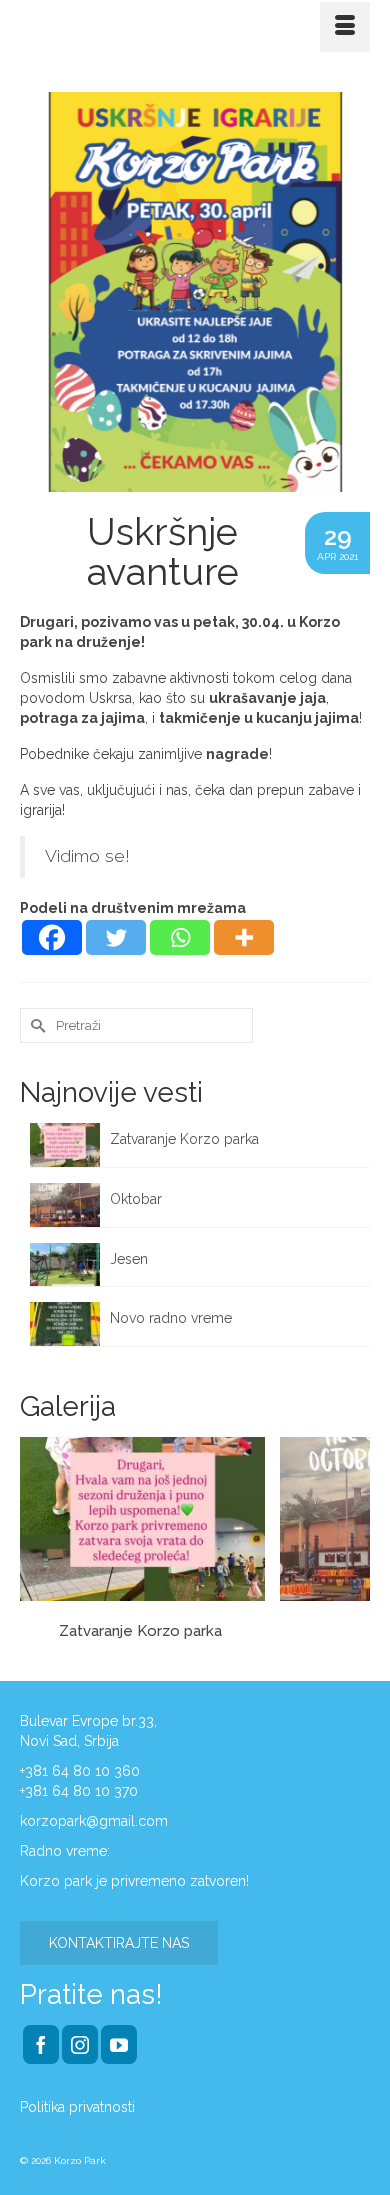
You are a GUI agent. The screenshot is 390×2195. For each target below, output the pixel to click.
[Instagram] (80, 2044)
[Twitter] (116, 937)
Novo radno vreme (171, 1318)
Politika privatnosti (77, 2107)
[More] (244, 937)
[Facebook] (52, 937)
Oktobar (136, 1199)
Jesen (129, 1259)
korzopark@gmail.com (94, 1821)
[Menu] (345, 27)
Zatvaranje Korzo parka (186, 1139)
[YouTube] (119, 2044)
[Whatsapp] (180, 937)
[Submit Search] (35, 1025)
